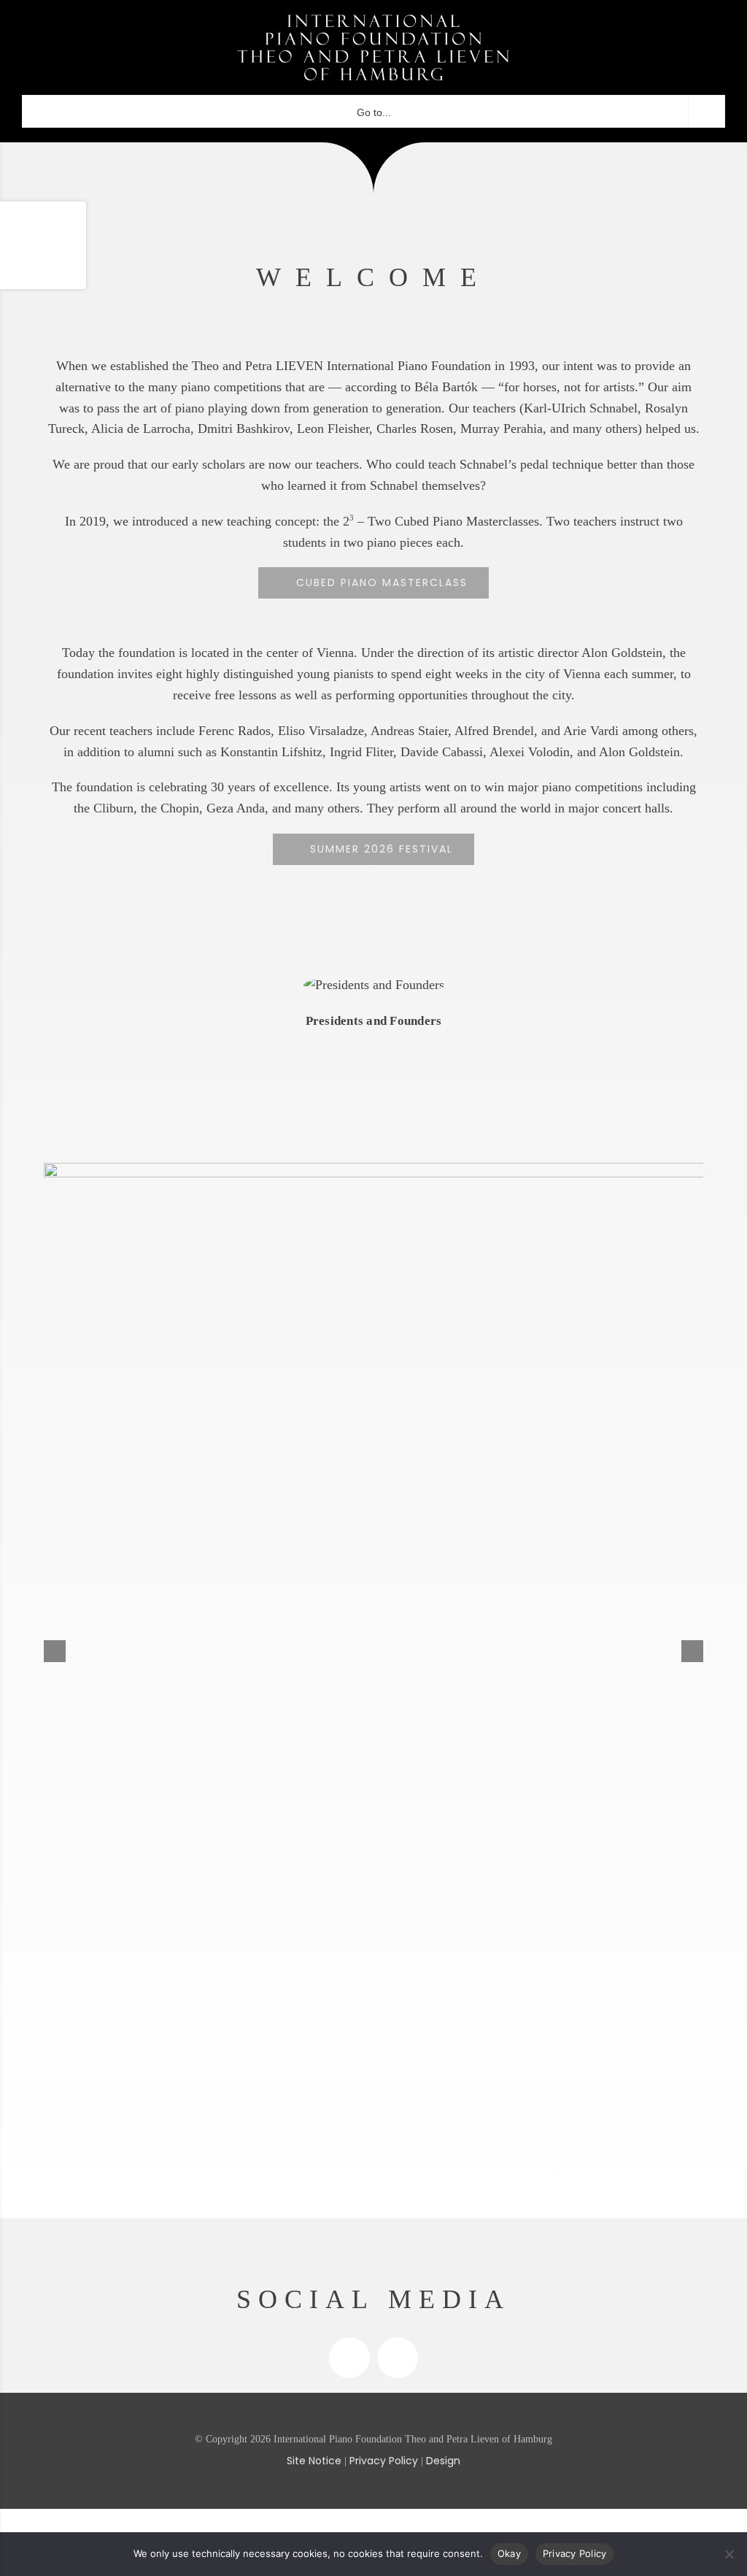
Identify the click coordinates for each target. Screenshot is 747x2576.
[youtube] (398, 2358)
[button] (692, 1651)
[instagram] (349, 2358)
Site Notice (314, 2461)
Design (443, 2461)
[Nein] (729, 2554)
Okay (509, 2553)
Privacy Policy (384, 2461)
